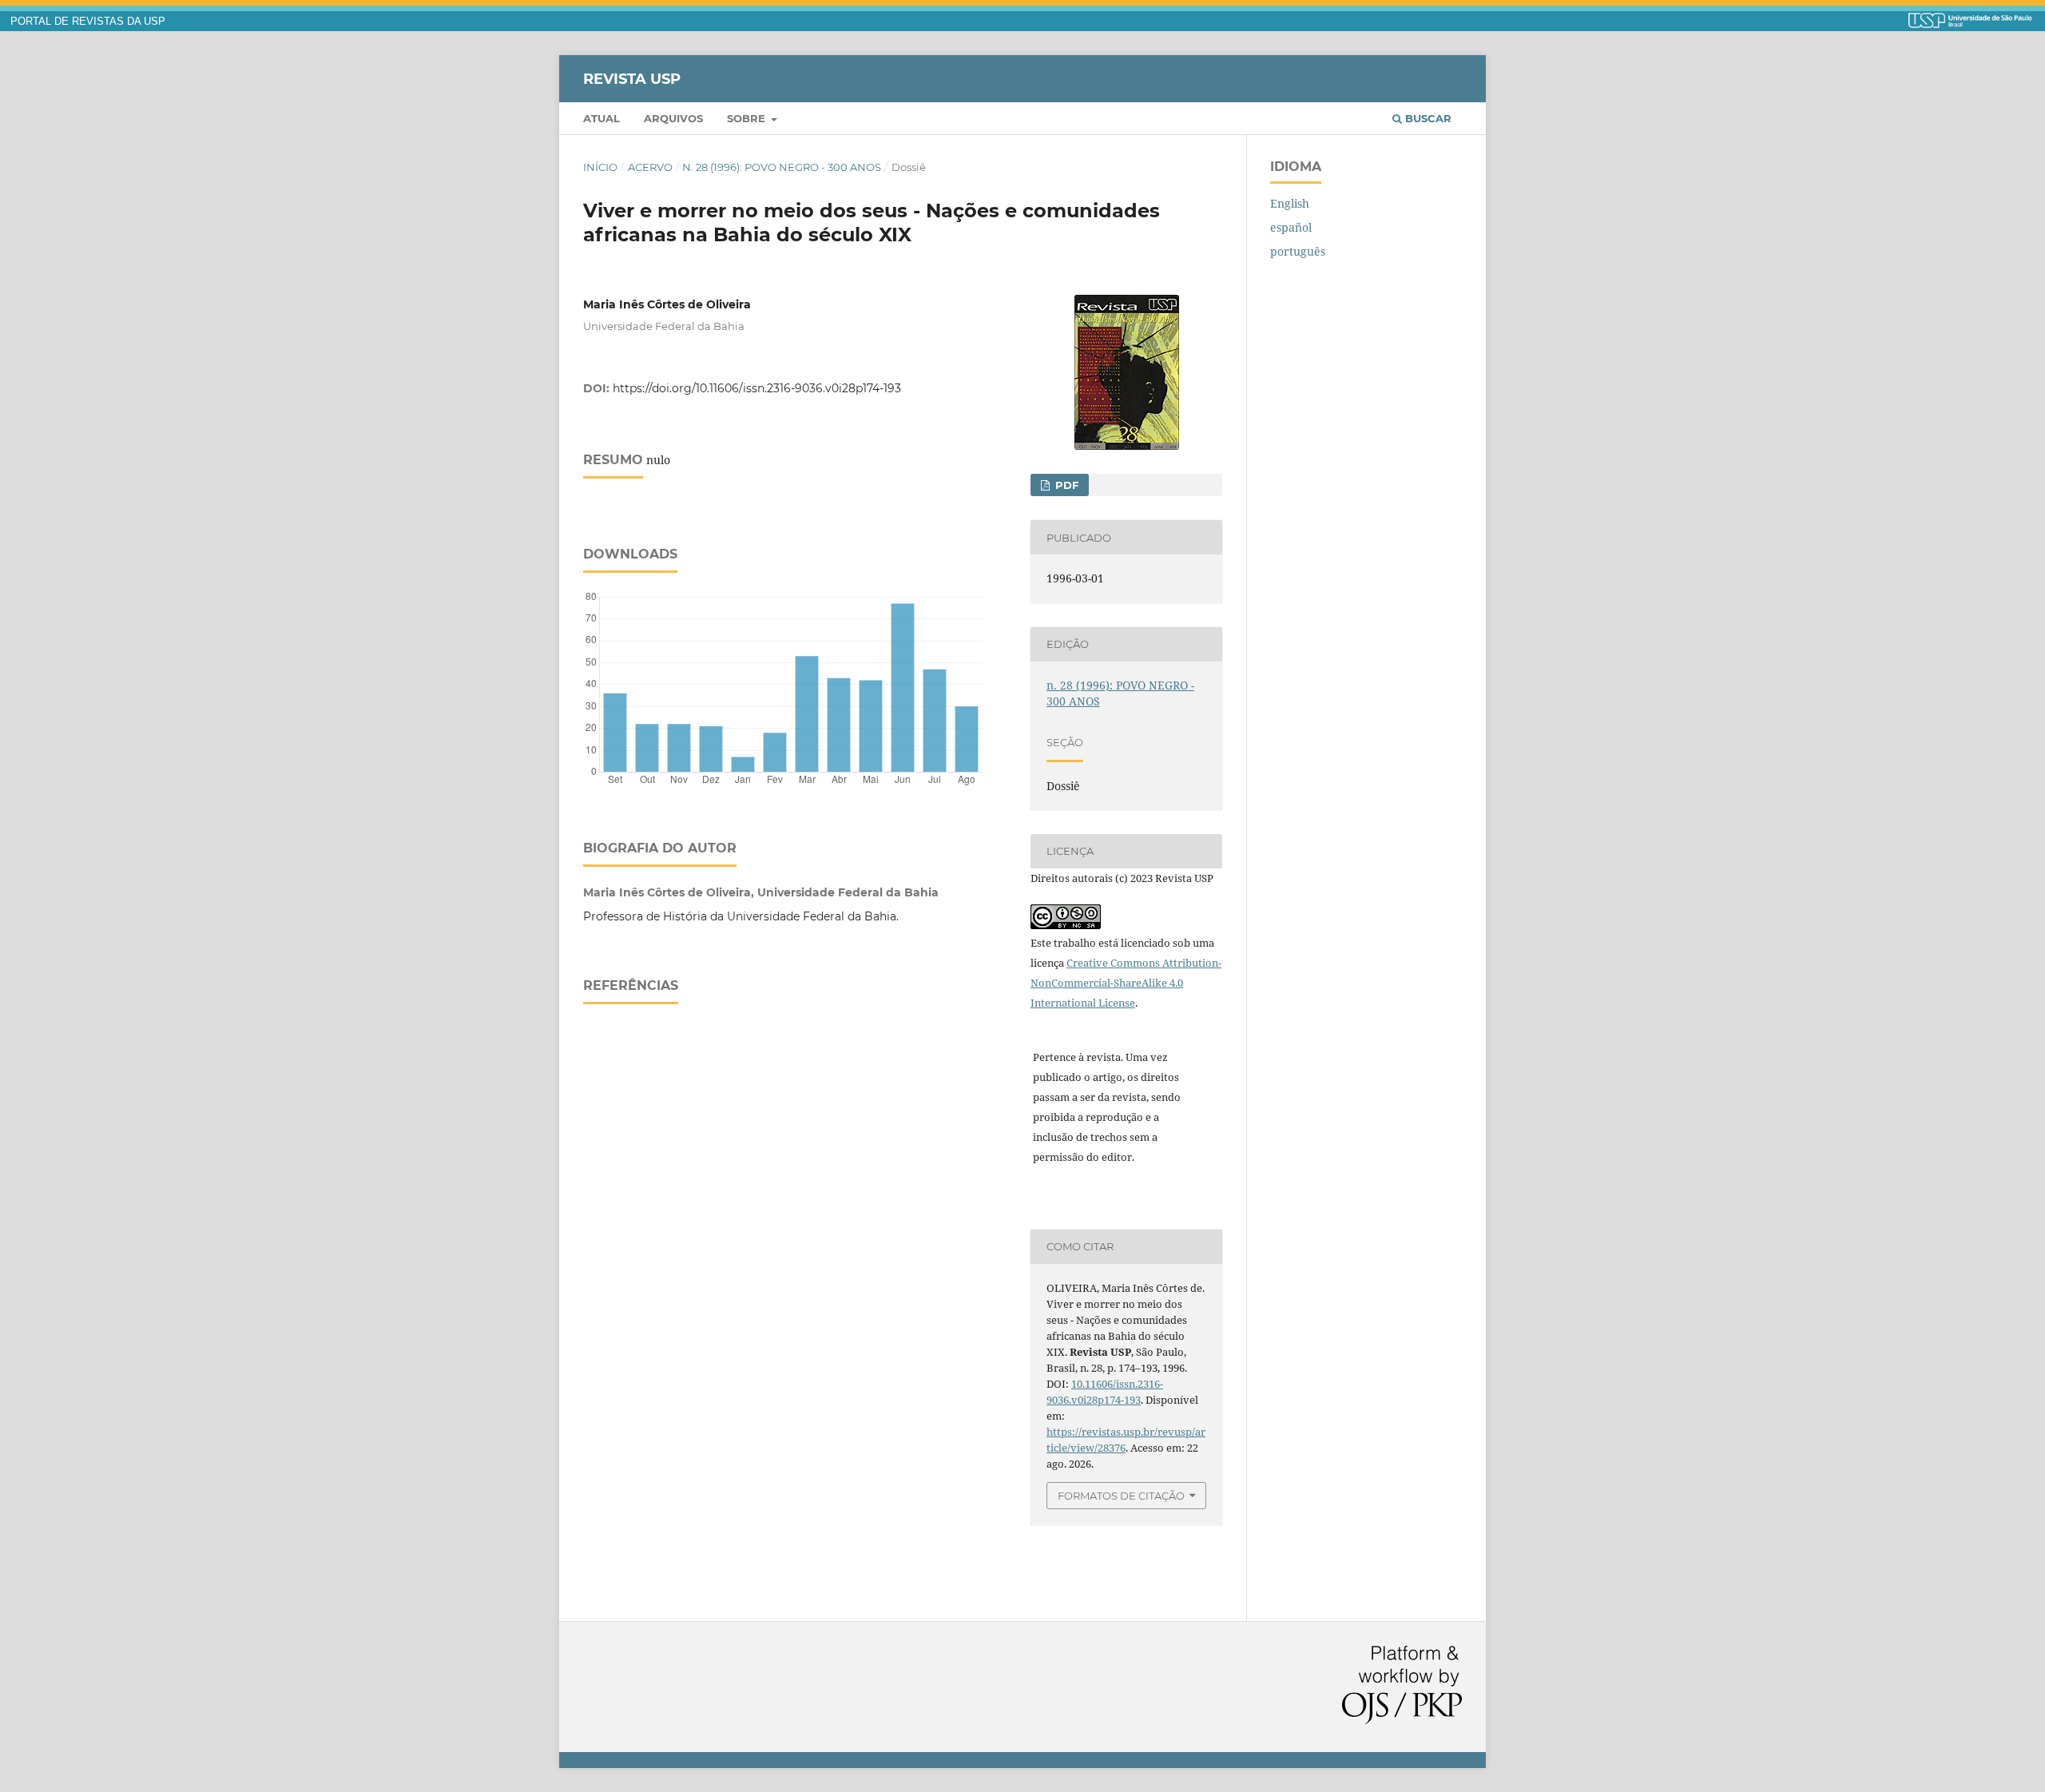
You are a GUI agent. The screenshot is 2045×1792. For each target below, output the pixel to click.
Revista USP (632, 78)
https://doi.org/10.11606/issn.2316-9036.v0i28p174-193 (757, 388)
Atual (602, 118)
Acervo (650, 167)
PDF (1065, 485)
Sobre (748, 118)
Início (600, 167)
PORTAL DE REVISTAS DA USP (88, 22)
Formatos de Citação (1121, 1496)
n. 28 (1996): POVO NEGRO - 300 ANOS (782, 167)
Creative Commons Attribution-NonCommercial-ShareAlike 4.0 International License (1126, 983)
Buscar (1427, 118)
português (1298, 251)
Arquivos (673, 118)
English (1290, 203)
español (1291, 227)
